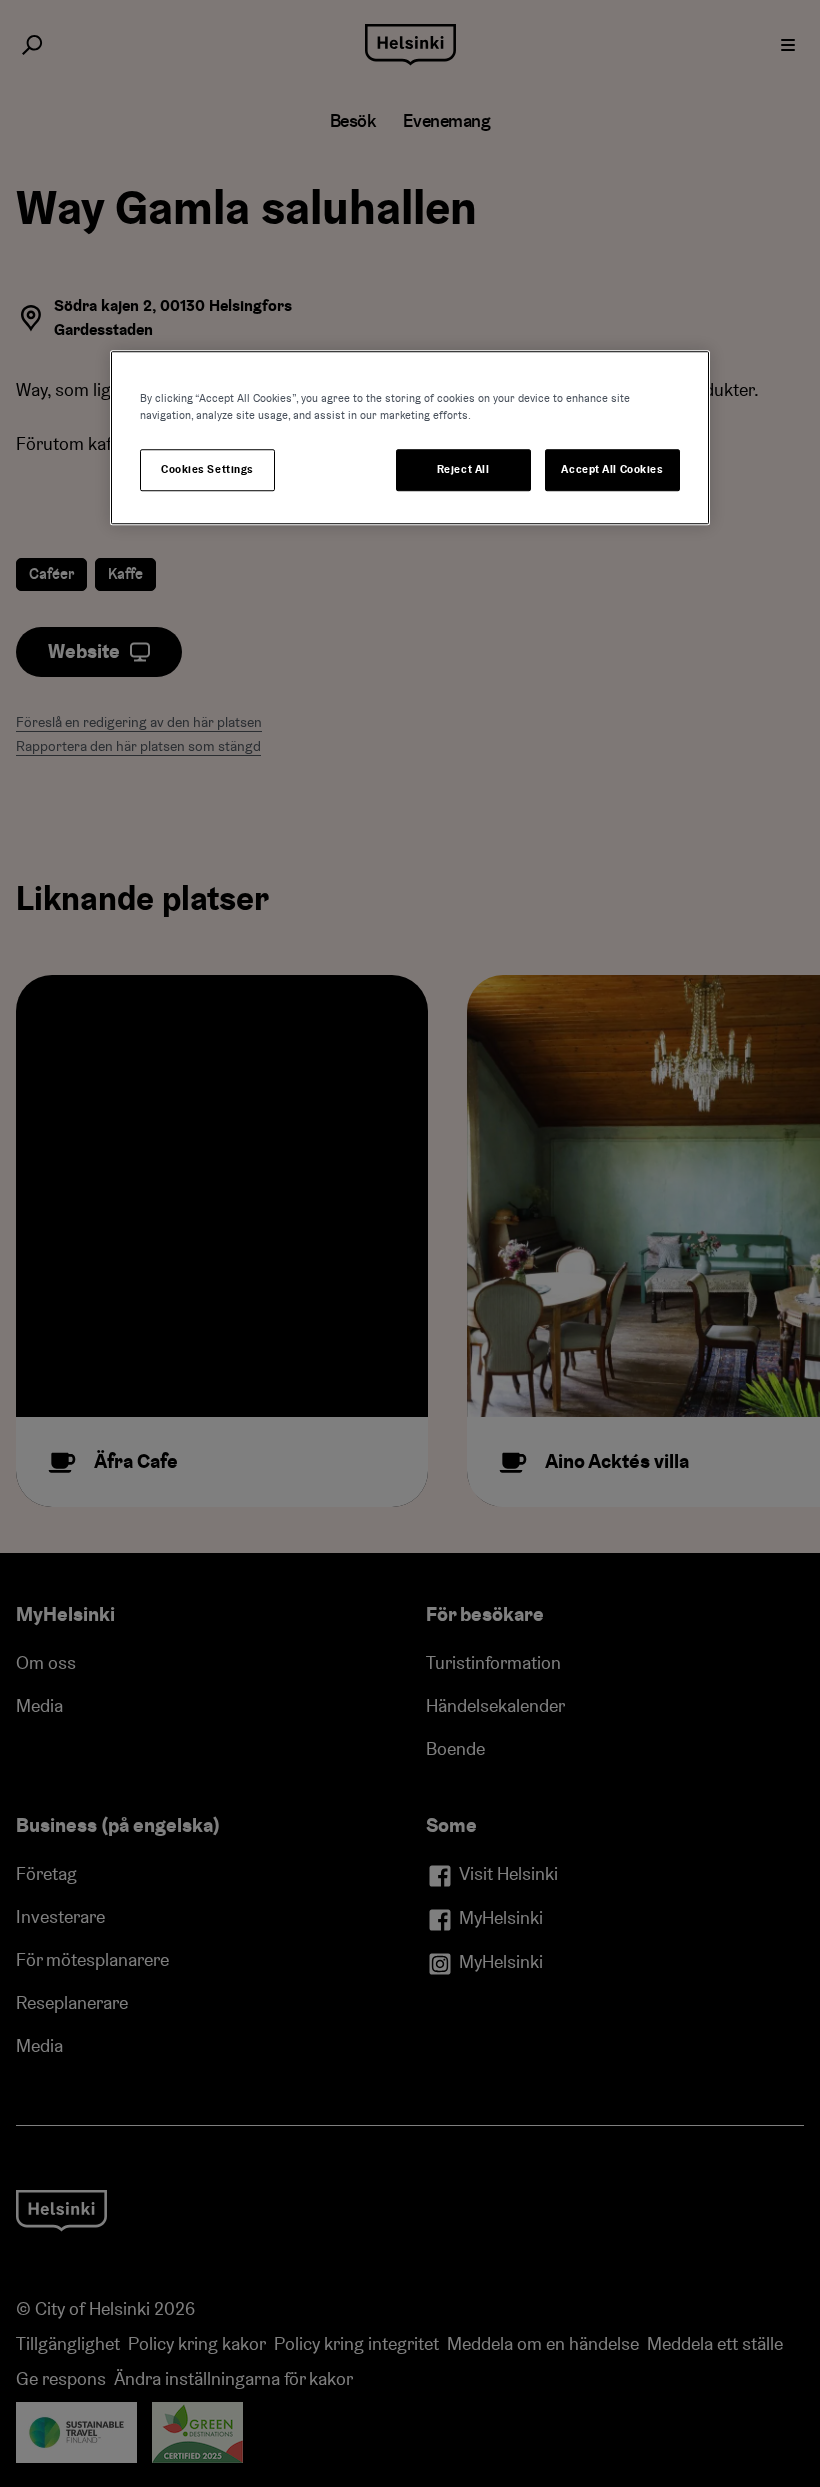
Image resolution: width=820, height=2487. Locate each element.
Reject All (463, 469)
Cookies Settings (207, 469)
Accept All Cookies (612, 469)
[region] (410, 437)
